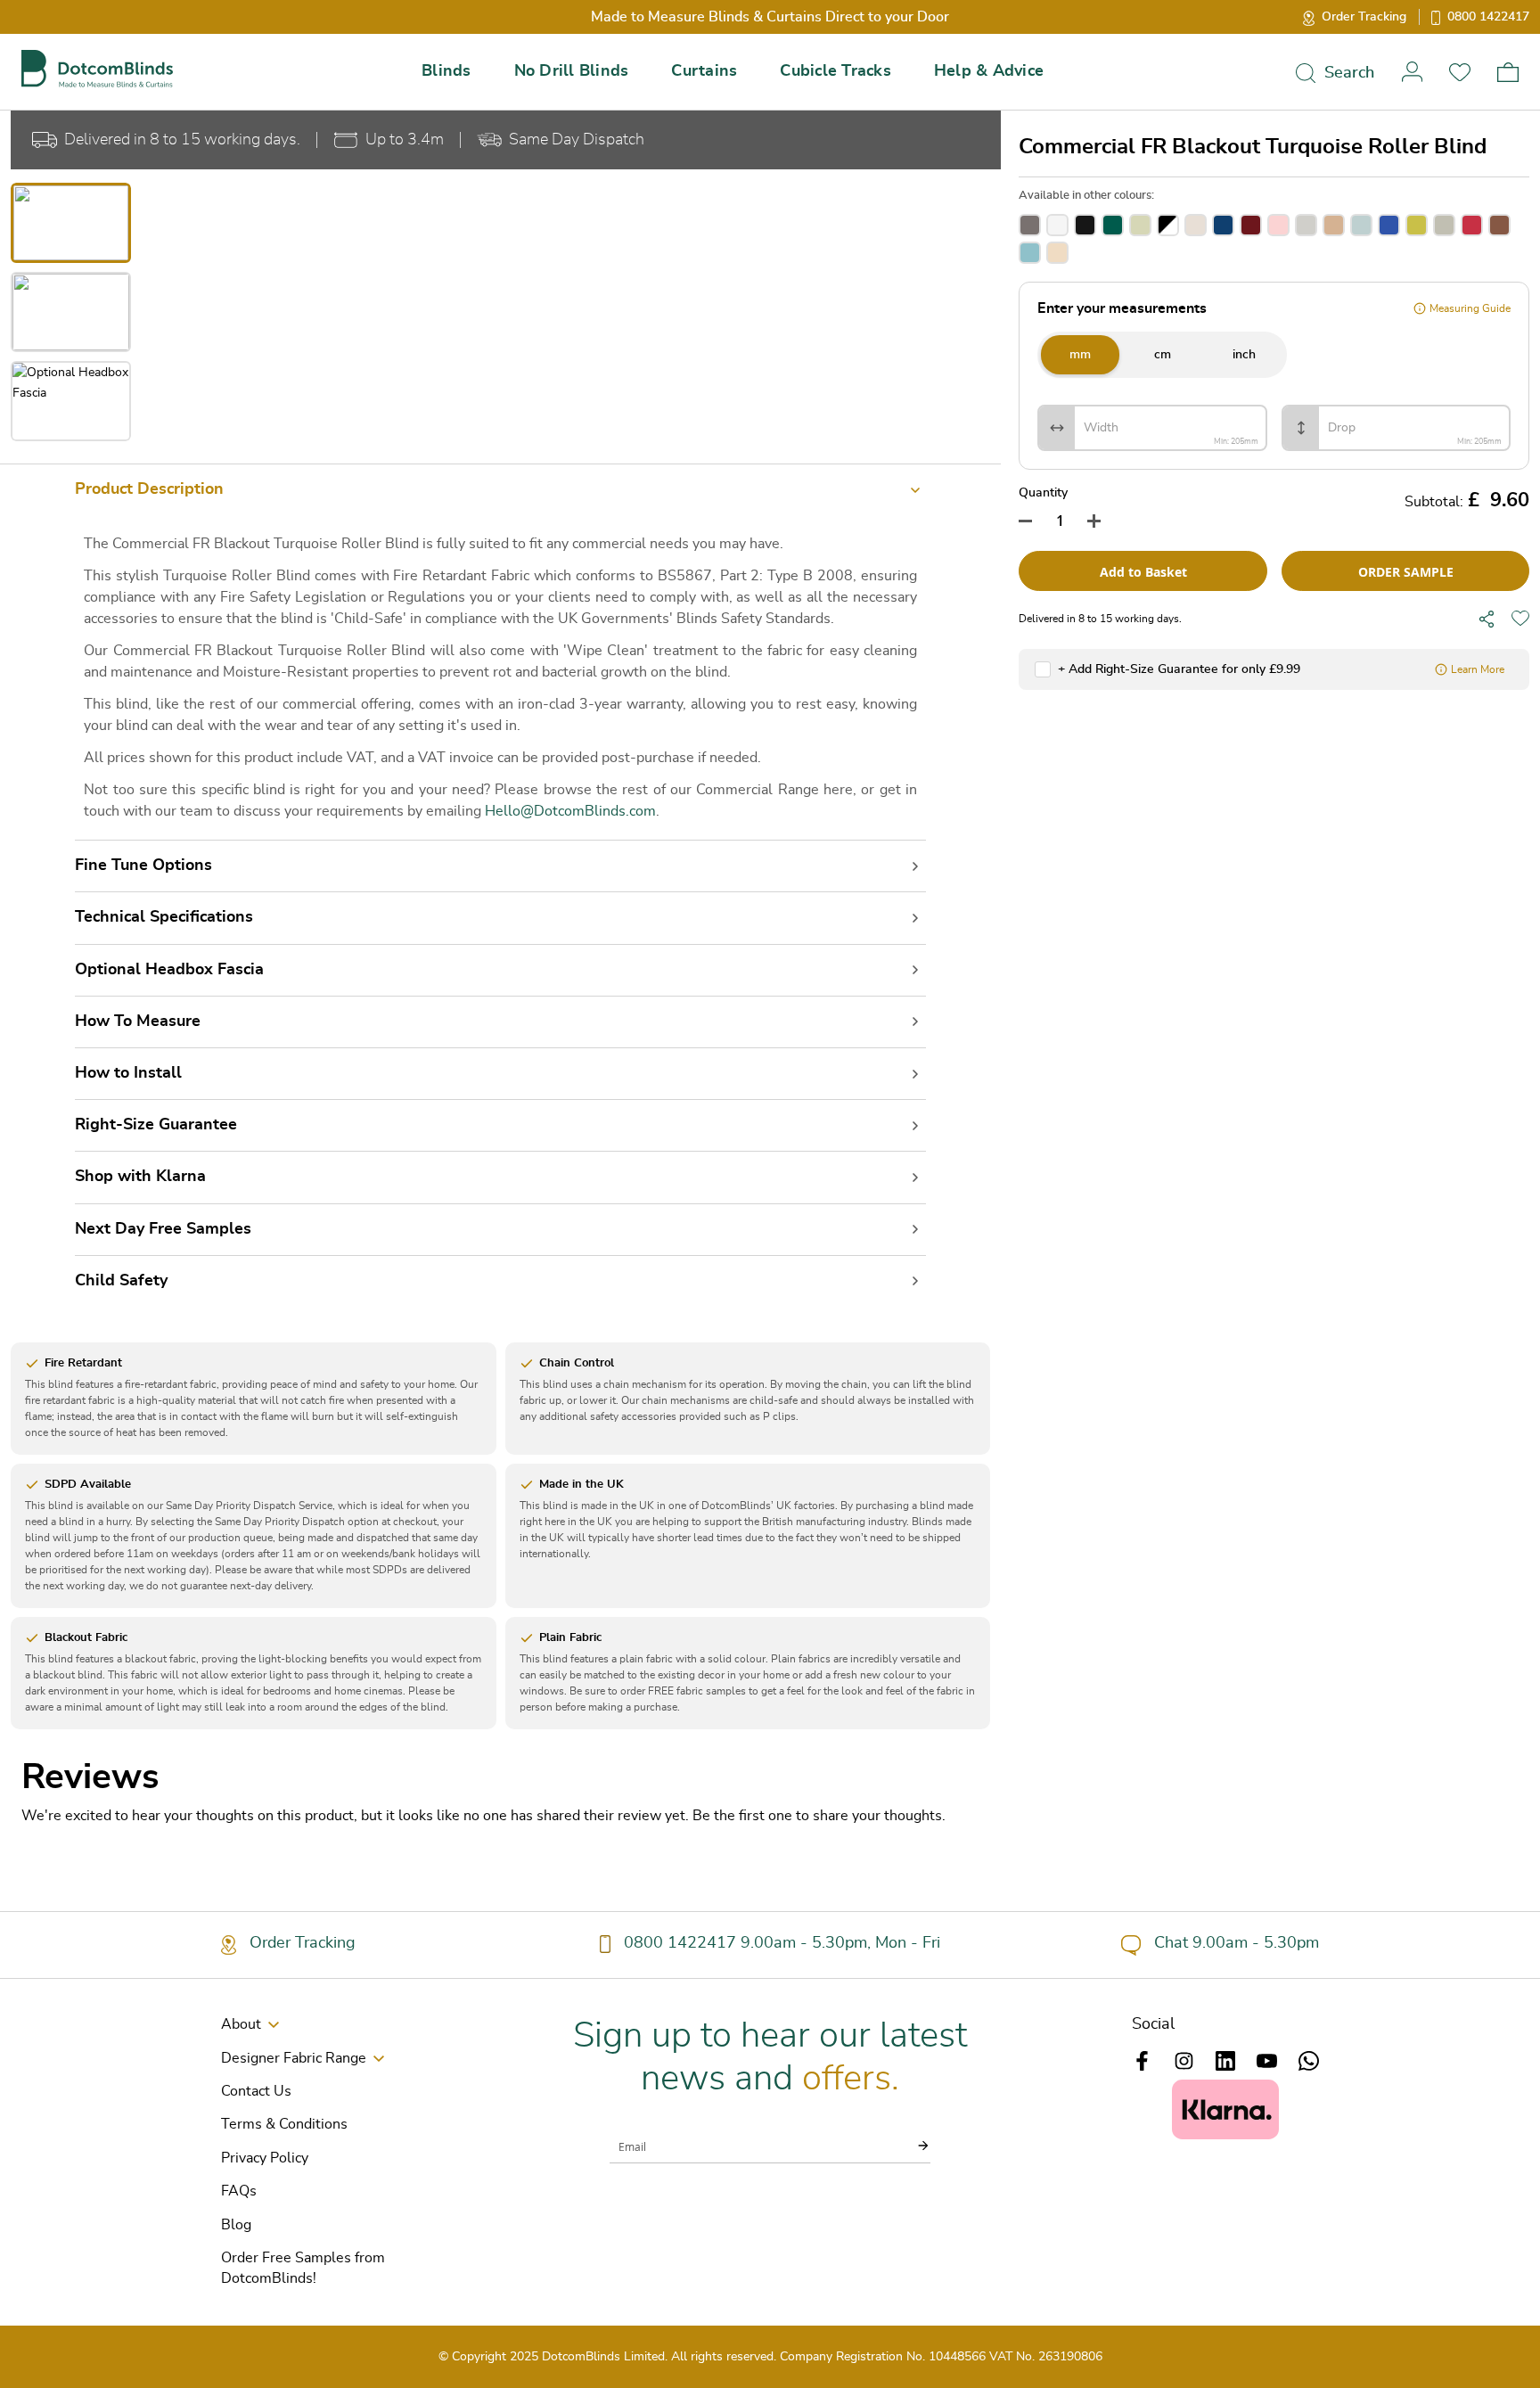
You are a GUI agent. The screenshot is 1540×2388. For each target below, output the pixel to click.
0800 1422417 (1488, 17)
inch (1244, 355)
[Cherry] (1472, 225)
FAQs (239, 2191)
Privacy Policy (265, 2158)
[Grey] (1306, 225)
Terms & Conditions (284, 2124)
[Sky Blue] (1361, 225)
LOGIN (1412, 72)
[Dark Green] (1113, 225)
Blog (236, 2225)
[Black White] (1168, 225)
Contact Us (256, 2091)
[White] (1057, 225)
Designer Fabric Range (294, 2058)
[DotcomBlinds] (97, 69)
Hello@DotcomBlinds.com (570, 811)
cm (1163, 355)
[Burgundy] (1251, 225)
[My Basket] (1508, 72)
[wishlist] (1520, 619)
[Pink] (1278, 225)
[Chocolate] (1499, 225)
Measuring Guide (1470, 308)
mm (1080, 355)
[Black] (1085, 225)
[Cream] (1057, 253)
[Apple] (1417, 225)
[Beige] (1196, 225)
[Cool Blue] (1030, 253)
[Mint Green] (1140, 225)
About (241, 2024)
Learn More (1478, 669)
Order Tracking (1364, 17)
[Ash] (1444, 225)
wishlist (1460, 72)
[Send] (913, 2146)
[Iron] (1030, 225)
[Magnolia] (1334, 225)
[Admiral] (1389, 225)
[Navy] (1223, 225)
